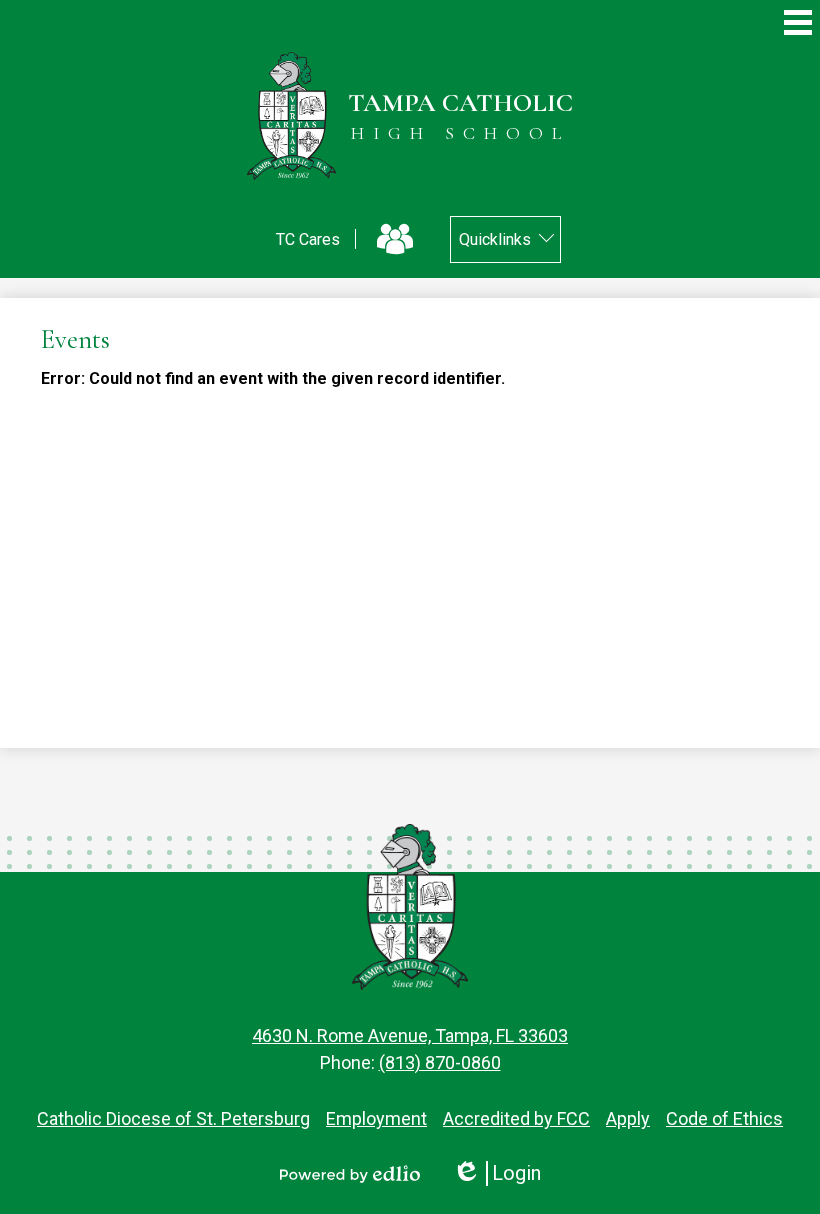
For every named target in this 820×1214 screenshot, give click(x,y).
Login (496, 1173)
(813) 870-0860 (440, 1062)
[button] (505, 239)
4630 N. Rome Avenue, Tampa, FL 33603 (410, 1035)
